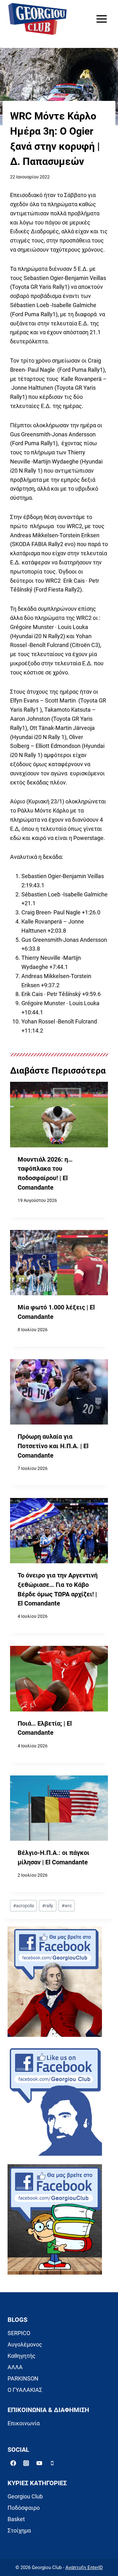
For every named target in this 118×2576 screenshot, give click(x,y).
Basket (16, 2519)
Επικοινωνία (24, 2423)
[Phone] (52, 2463)
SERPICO (19, 2333)
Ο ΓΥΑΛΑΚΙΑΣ (25, 2390)
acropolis (24, 1906)
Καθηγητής (22, 2356)
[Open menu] (101, 19)
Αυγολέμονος (25, 2344)
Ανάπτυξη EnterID (84, 2567)
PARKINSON (23, 2378)
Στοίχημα (19, 2530)
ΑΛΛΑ (15, 2367)
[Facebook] (13, 2463)
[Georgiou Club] (37, 19)
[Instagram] (26, 2463)
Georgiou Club (25, 2496)
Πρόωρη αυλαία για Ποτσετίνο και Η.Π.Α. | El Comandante (53, 1446)
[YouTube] (39, 2463)
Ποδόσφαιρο (24, 2508)
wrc (67, 1906)
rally (48, 1906)
